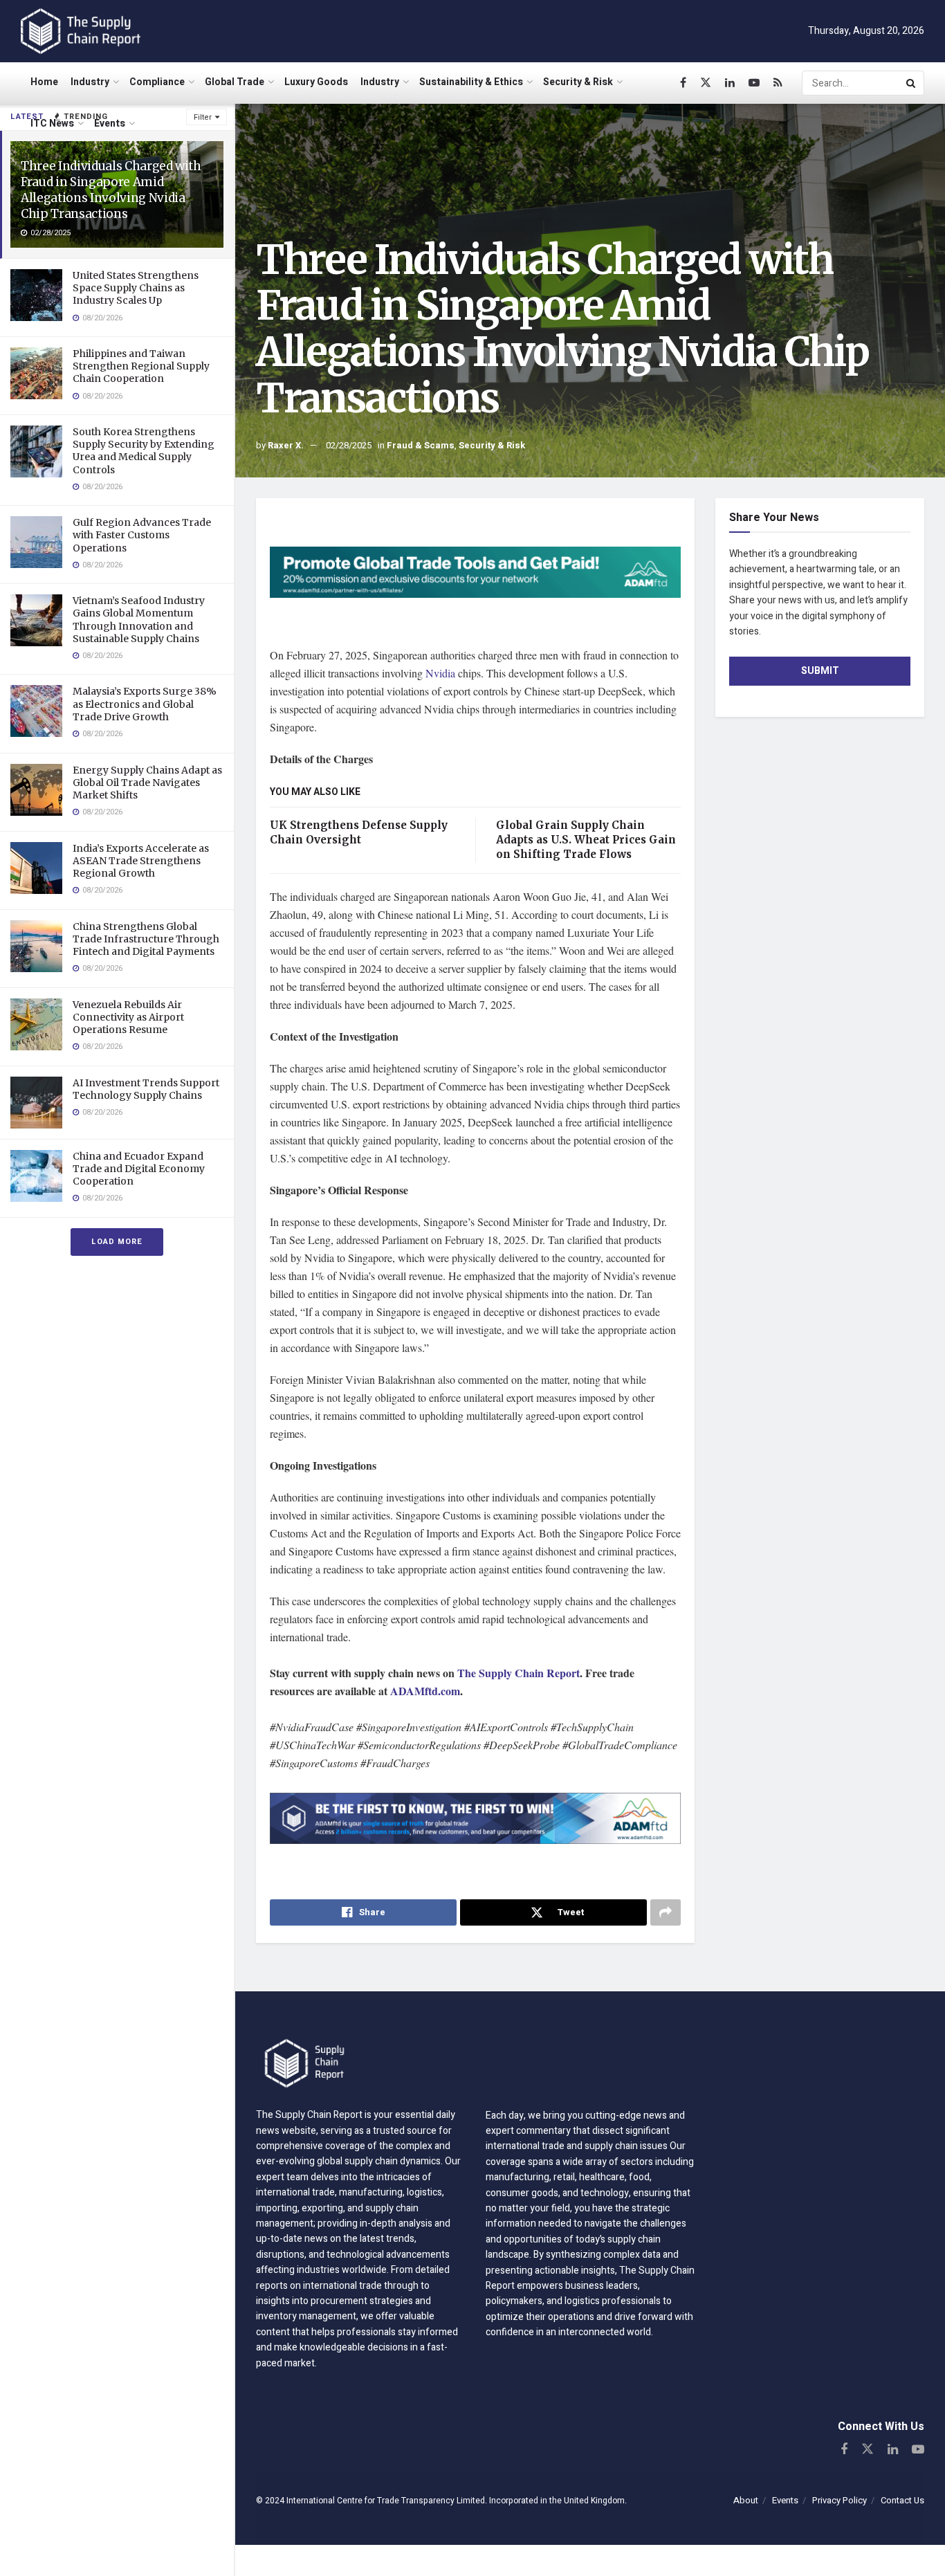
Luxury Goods (316, 82)
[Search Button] (912, 83)
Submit (820, 671)
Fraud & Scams (421, 445)
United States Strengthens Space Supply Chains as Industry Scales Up (136, 288)
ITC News (52, 124)
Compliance (157, 82)
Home (44, 82)
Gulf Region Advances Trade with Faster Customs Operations (142, 535)
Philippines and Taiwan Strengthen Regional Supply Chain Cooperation (141, 366)
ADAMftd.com (425, 1691)
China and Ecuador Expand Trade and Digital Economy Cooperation (139, 1169)
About (746, 2500)
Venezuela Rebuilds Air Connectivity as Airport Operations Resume (128, 1017)
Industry (90, 82)
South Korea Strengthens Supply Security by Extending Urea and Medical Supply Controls (144, 451)
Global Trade (235, 82)
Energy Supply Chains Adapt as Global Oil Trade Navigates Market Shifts (147, 783)
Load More (117, 1242)
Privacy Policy (840, 2500)
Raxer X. (286, 445)
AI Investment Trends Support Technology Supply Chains (146, 1089)
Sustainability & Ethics (471, 82)
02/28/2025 (349, 445)
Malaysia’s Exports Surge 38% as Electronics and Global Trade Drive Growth (145, 704)
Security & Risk (578, 82)
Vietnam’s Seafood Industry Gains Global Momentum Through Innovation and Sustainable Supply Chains (139, 620)
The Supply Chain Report (519, 1673)
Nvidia (442, 673)
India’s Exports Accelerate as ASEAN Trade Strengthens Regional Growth (141, 861)
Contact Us (902, 2500)
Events (110, 124)
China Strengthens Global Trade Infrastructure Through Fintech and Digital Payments (146, 939)
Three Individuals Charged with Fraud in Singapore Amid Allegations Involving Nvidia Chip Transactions (111, 190)
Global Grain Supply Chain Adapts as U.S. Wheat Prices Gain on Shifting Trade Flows (586, 840)
